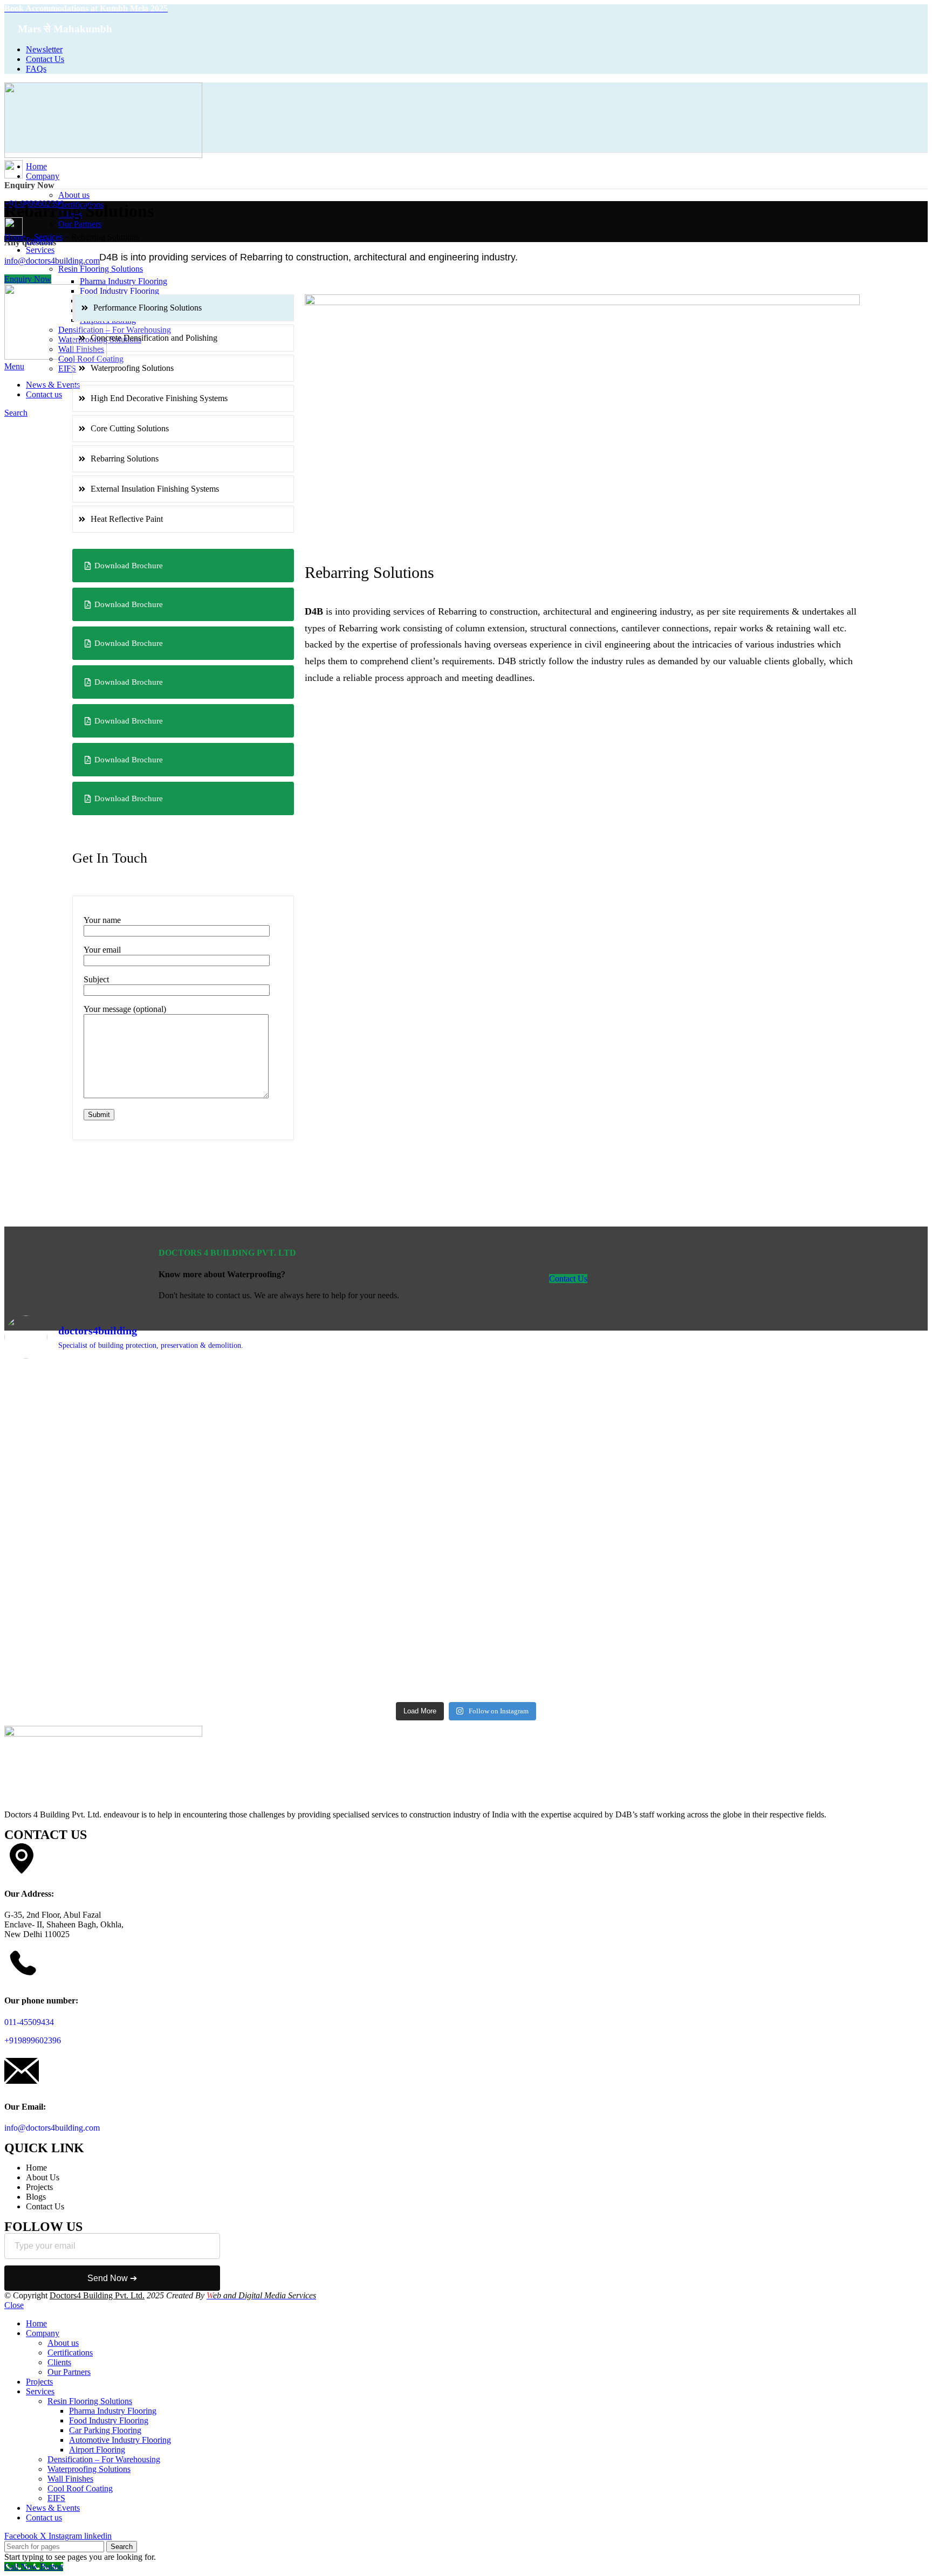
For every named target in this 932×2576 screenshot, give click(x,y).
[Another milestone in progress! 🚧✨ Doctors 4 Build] (582, 1607)
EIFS (56, 2498)
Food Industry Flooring (119, 291)
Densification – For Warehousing (104, 2459)
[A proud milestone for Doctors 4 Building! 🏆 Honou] (815, 1445)
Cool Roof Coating (80, 2488)
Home (15, 237)
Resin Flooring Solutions (90, 2401)
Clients (59, 2362)
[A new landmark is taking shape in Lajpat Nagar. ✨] (350, 1435)
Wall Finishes (70, 2479)
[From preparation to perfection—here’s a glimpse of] (118, 1421)
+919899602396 (33, 2040)
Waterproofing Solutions (89, 2469)
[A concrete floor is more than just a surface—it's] (815, 1588)
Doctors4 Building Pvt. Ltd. (97, 2295)
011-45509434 (29, 2022)
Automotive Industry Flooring (120, 2440)
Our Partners (80, 224)
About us (74, 195)
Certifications (70, 2353)
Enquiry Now (28, 279)
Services (48, 237)
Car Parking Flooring (105, 2430)
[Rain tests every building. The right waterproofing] (582, 1450)
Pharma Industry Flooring (124, 281)
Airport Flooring (97, 2450)
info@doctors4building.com (52, 2128)
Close (14, 2305)
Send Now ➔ (112, 2278)
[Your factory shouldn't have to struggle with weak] (118, 1602)
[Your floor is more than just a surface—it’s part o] (350, 1613)
